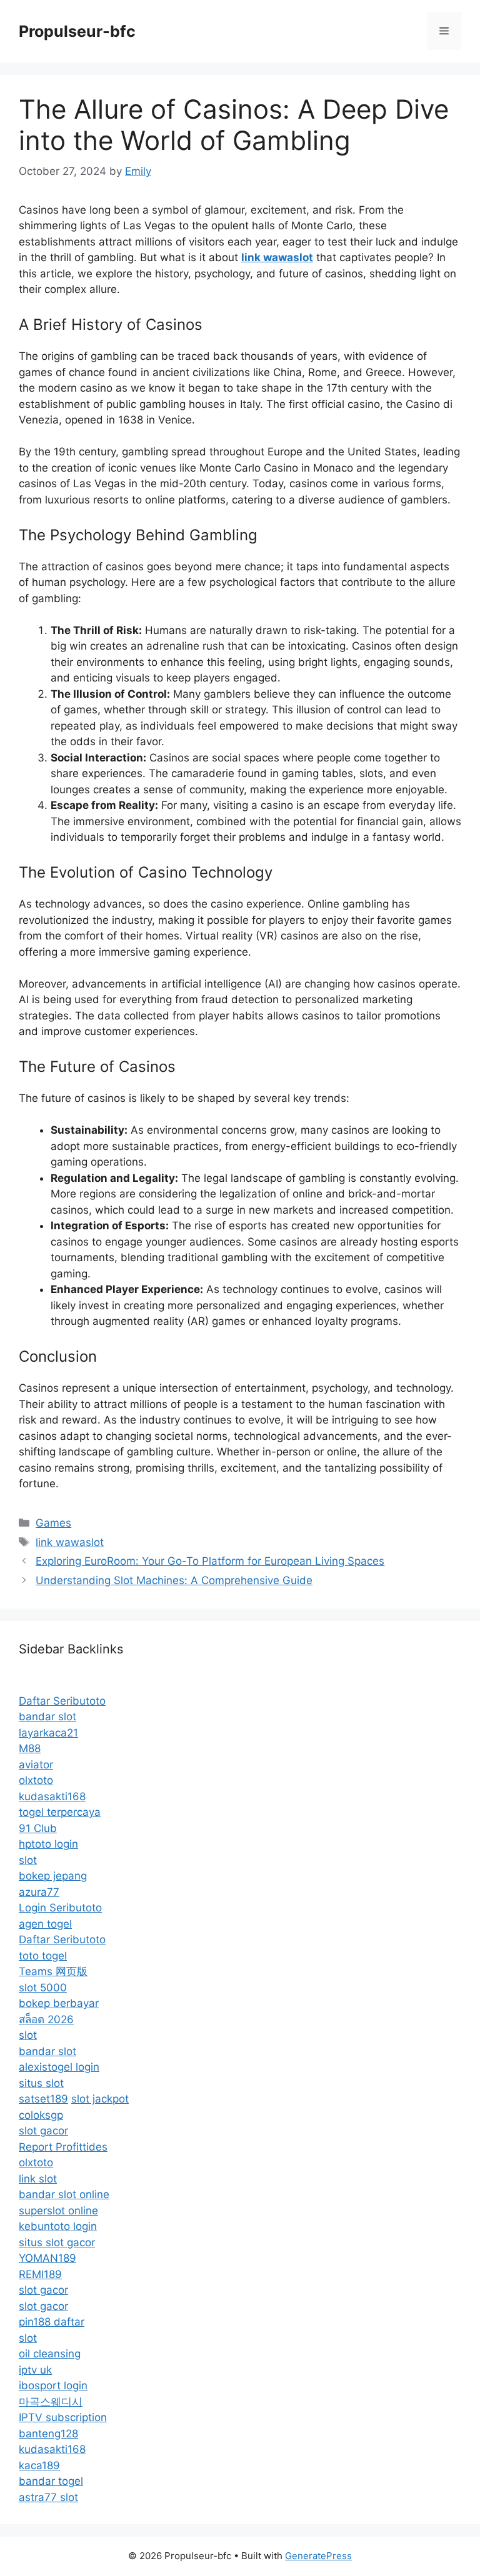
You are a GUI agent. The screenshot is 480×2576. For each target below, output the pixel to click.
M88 (30, 1748)
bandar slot (47, 1717)
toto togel (43, 1956)
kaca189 (39, 2465)
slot (28, 1860)
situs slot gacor (57, 2242)
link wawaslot (70, 1542)
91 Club (38, 1828)
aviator (36, 1765)
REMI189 (40, 2274)
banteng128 (48, 2434)
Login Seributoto (60, 1908)
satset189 (43, 2099)
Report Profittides (63, 2147)
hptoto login (48, 1844)
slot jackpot (100, 2099)
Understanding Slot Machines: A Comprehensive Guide (174, 1580)
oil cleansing (50, 2354)
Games (53, 1523)
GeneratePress (318, 2556)
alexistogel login (59, 2067)
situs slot (41, 2083)
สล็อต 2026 (46, 2019)
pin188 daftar (52, 2322)
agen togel (45, 1924)
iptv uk (35, 2370)
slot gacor (43, 2131)
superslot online (58, 2211)
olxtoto (36, 1780)
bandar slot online (64, 2194)
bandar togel (51, 2481)
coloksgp (41, 2115)
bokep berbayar (59, 2003)
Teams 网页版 (53, 1971)
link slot (38, 2179)
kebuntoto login (58, 2226)
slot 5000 (43, 1988)
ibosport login (53, 2385)
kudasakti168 (52, 1796)
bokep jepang (53, 1876)
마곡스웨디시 (51, 2402)
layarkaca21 (48, 1733)
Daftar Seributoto (62, 1701)
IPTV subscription (63, 2417)
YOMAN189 (47, 2258)
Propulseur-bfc (77, 31)
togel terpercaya (60, 1812)
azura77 (39, 1892)
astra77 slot (48, 2497)
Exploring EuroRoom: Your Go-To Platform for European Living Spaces (210, 1561)
